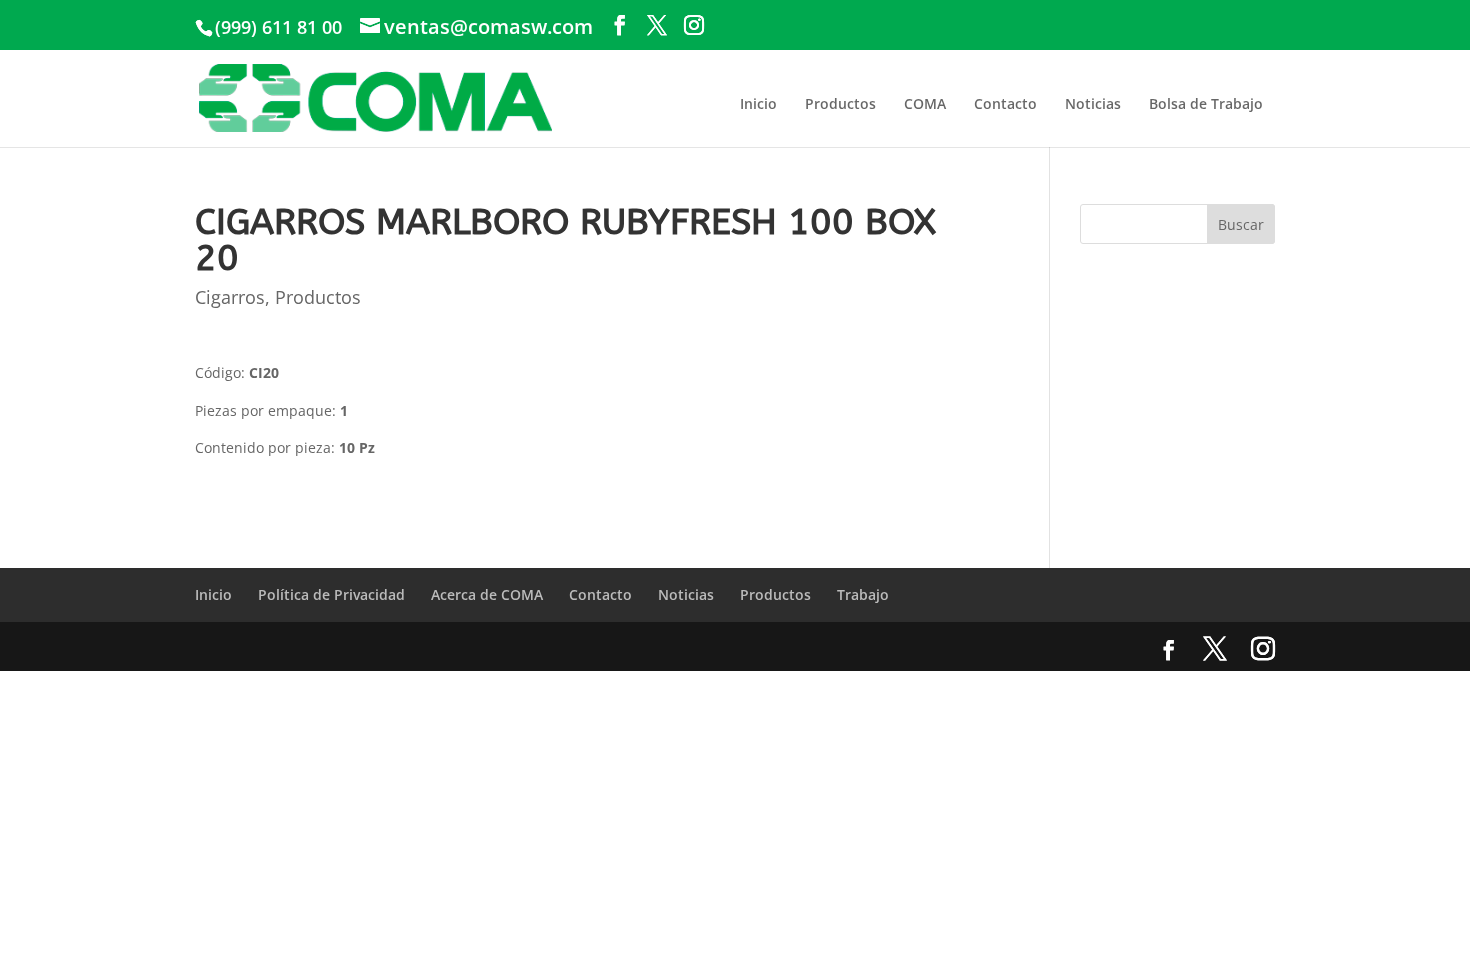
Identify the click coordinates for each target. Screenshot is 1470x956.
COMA (925, 103)
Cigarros (230, 297)
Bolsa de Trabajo (1206, 103)
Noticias (1093, 103)
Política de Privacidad (331, 594)
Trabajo (863, 594)
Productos (840, 103)
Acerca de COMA (487, 594)
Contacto (1005, 103)
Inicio (758, 103)
